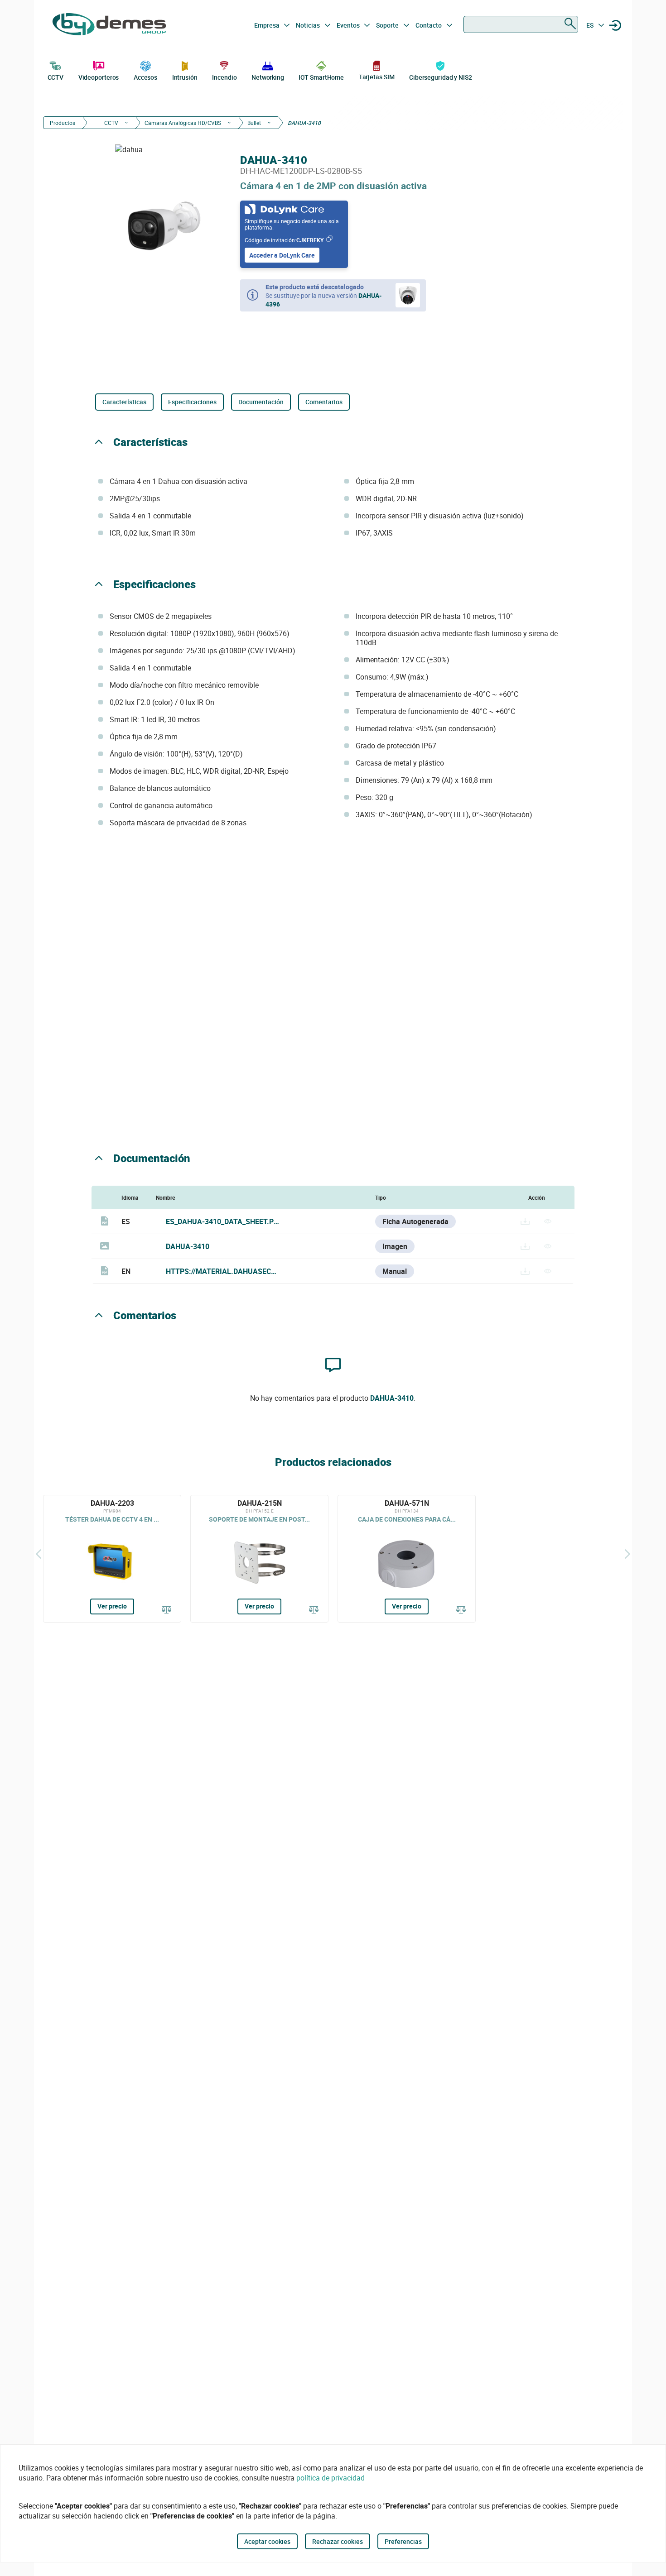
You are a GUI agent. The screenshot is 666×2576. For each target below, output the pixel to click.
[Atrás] (39, 1554)
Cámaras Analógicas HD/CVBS (183, 123)
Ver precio (112, 1606)
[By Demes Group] (109, 25)
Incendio (224, 77)
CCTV (56, 77)
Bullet (254, 123)
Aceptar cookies (267, 2541)
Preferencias (403, 2541)
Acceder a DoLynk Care (282, 255)
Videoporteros (99, 77)
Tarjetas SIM (377, 77)
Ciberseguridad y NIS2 (441, 77)
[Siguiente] (627, 1554)
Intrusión (185, 77)
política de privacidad (331, 2478)
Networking (268, 77)
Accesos (145, 77)
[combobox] (521, 24)
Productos (63, 123)
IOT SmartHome (321, 77)
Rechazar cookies (338, 2541)
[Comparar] (167, 1610)
